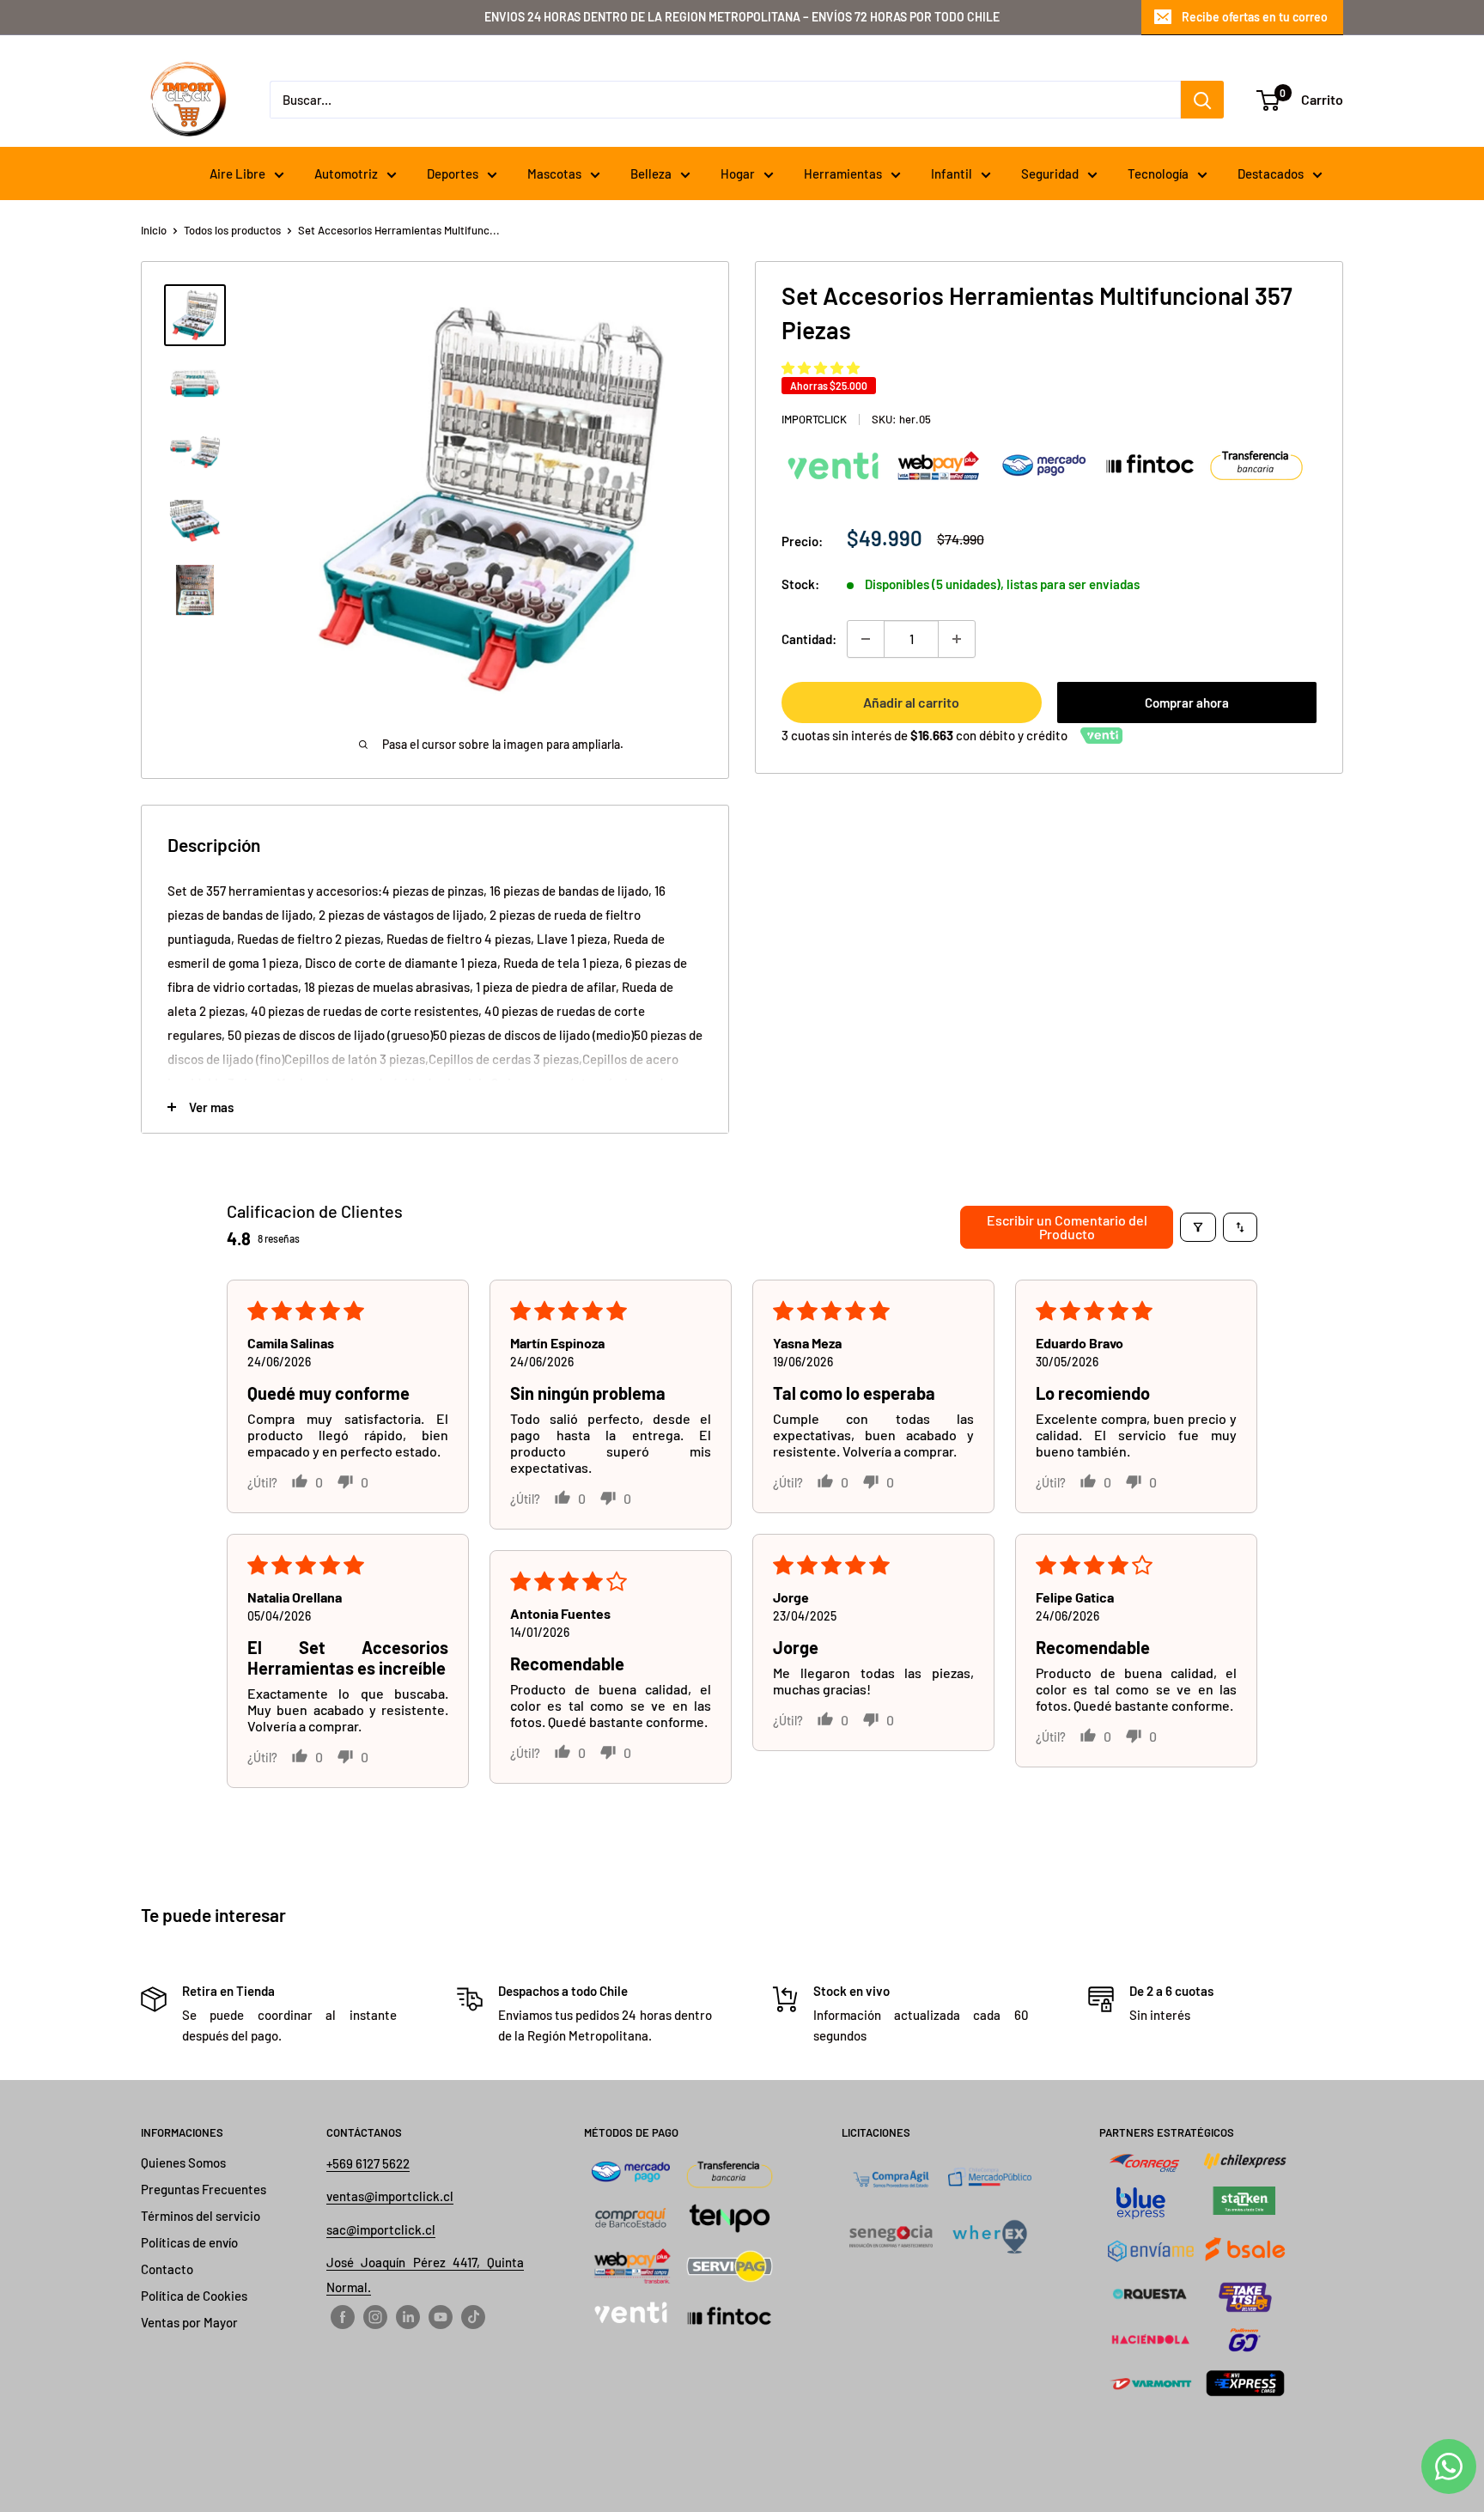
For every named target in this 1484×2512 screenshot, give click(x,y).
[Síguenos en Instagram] (375, 2316)
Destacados (1271, 173)
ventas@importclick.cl (390, 2196)
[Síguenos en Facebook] (343, 2316)
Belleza (651, 173)
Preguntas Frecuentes (204, 2189)
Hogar (738, 173)
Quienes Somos (183, 2162)
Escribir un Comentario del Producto (1067, 1227)
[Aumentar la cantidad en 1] (957, 639)
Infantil (952, 173)
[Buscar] (1202, 100)
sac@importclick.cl (381, 2229)
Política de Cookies (194, 2296)
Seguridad (1050, 173)
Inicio (154, 230)
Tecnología (1158, 173)
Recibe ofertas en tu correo (1255, 17)
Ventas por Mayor (189, 2322)
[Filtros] (1198, 1227)
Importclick (814, 419)
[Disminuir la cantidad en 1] (866, 639)
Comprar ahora (1187, 703)
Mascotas (554, 173)
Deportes (453, 173)
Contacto (167, 2269)
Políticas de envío (189, 2242)
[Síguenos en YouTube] (441, 2316)
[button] (821, 368)
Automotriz (346, 173)
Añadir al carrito (911, 702)
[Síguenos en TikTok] (473, 2316)
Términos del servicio (201, 2216)
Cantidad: (809, 639)
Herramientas (843, 173)
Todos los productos (232, 230)
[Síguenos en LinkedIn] (408, 2316)
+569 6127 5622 (368, 2163)
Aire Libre (237, 173)
